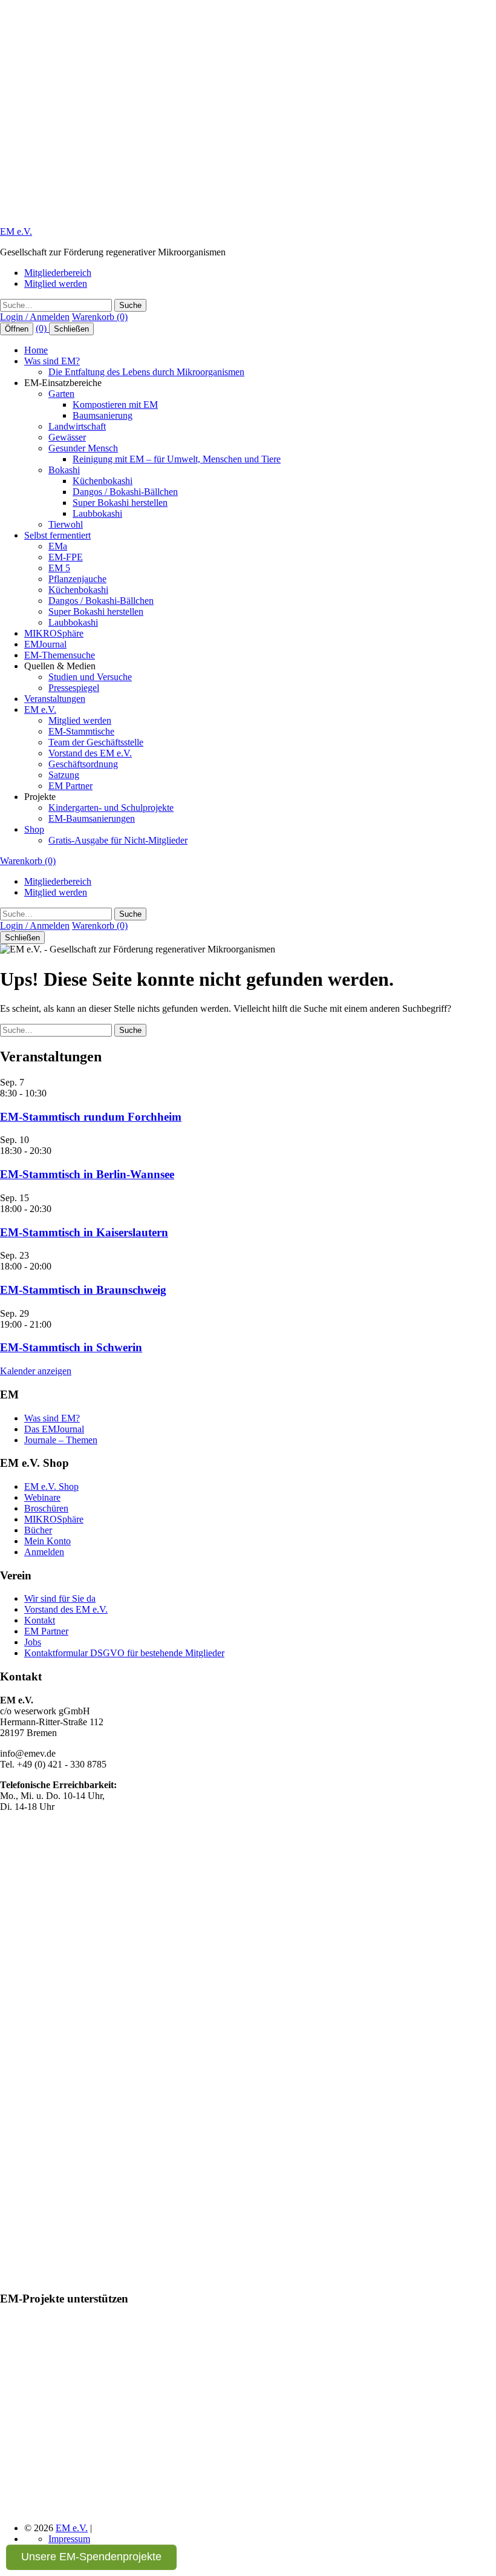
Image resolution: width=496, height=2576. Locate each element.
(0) (42, 328)
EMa (58, 546)
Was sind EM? (52, 361)
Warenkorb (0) (100, 317)
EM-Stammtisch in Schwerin (71, 1347)
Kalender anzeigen (36, 1371)
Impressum (69, 2539)
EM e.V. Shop (51, 1486)
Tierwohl (66, 524)
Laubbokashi (97, 513)
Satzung (64, 775)
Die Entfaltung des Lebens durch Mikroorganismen (146, 372)
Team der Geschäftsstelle (96, 742)
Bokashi (64, 470)
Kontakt (40, 1620)
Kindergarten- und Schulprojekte (111, 808)
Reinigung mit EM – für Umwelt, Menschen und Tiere (177, 459)
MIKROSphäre (54, 633)
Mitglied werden (56, 283)
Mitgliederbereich (58, 273)
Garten (61, 394)
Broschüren (46, 1508)
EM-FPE (66, 557)
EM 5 (59, 568)
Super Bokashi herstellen (120, 503)
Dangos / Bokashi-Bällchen (125, 492)
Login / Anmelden (35, 317)
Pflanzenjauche (77, 579)
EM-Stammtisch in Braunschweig (83, 1290)
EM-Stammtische (81, 731)
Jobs (33, 1642)
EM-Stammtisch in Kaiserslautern (84, 1232)
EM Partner (70, 786)
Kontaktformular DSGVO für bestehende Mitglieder (124, 1653)
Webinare (42, 1497)
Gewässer (67, 437)
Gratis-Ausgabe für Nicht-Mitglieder (118, 840)
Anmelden (44, 1552)
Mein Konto (47, 1541)
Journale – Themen (61, 1440)
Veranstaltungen (55, 699)
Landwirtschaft (77, 426)
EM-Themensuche (60, 655)
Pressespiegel (74, 688)
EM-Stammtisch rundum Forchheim (91, 1117)
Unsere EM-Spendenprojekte (91, 2557)
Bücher (38, 1530)
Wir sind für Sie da (60, 1598)
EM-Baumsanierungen (92, 818)
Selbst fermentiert (57, 535)
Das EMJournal (54, 1429)
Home (36, 350)
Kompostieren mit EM (115, 405)
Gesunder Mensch (83, 448)
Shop (34, 829)
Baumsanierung (103, 415)
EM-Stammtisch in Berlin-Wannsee (87, 1174)
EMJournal (45, 644)
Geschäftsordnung (83, 764)
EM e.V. (16, 231)
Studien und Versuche (90, 677)
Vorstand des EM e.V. (90, 753)
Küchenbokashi (103, 481)
